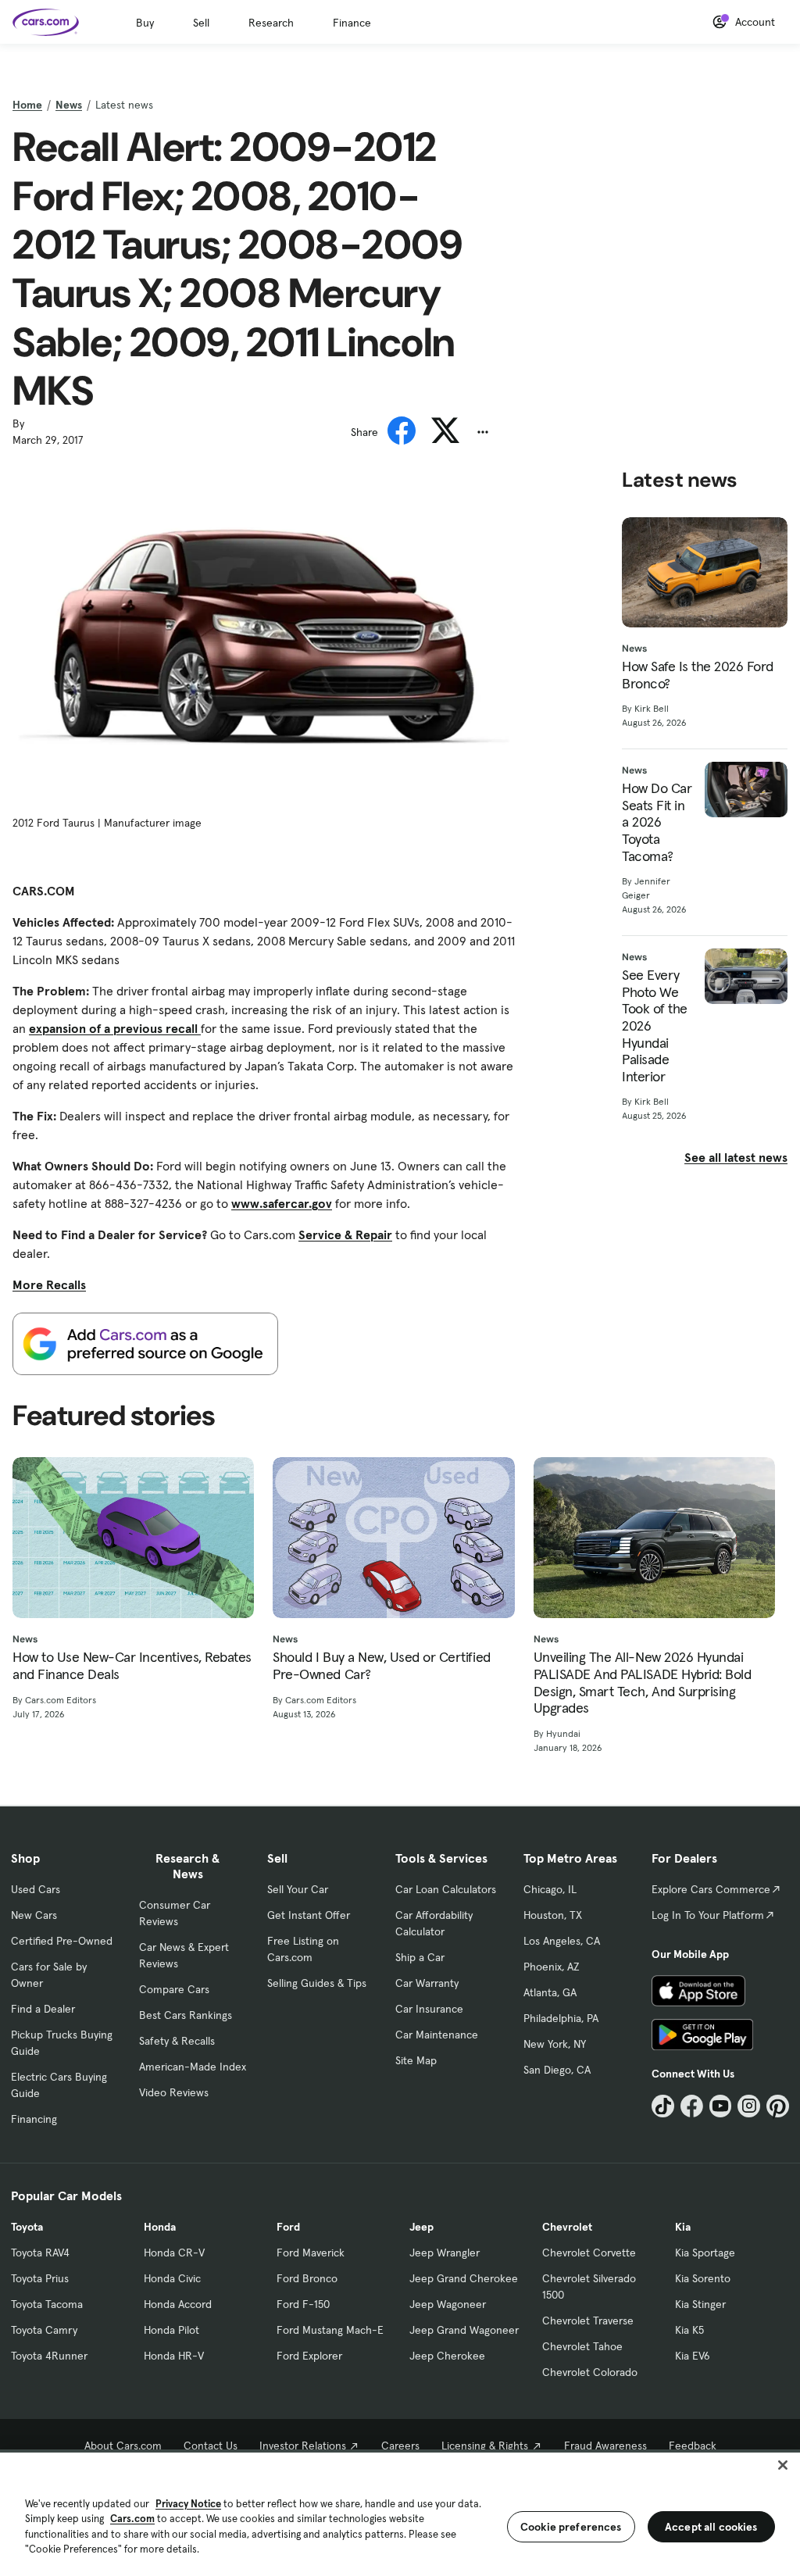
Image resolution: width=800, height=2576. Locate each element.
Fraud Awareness (605, 2446)
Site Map (416, 2060)
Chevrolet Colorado (590, 2372)
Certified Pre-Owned (62, 1941)
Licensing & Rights (485, 2446)
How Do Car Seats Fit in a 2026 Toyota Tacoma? (657, 822)
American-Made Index (193, 2067)
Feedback (693, 2446)
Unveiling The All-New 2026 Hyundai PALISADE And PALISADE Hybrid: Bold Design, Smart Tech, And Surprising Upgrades (643, 1682)
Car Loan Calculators (446, 1889)
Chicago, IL (550, 1889)
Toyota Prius (40, 2278)
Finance (352, 23)
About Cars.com (123, 2446)
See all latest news (736, 1157)
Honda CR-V (174, 2253)
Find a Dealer (43, 2009)
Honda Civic (172, 2278)
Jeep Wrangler (445, 2253)
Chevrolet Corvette (589, 2253)
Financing (34, 2119)
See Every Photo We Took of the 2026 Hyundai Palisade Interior (655, 1025)
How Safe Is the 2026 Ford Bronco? (698, 675)
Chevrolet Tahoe (582, 2346)
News (69, 105)
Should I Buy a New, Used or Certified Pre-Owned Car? (381, 1665)
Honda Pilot (171, 2330)
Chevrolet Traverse (588, 2321)
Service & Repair (345, 1234)
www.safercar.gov (282, 1203)
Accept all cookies (711, 2527)
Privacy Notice (188, 2504)
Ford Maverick (311, 2253)
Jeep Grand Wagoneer (464, 2330)
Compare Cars (174, 1989)
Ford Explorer (309, 2356)
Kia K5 (689, 2330)
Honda (160, 2227)
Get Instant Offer (309, 1915)
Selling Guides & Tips (317, 1983)
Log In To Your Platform (708, 1915)
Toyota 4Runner (49, 2356)
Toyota (27, 2227)
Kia (683, 2227)
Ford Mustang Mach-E (330, 2330)
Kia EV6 (693, 2356)
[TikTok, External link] (663, 2106)
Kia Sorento (703, 2278)
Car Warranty (427, 1983)
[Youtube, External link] (721, 2106)
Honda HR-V (174, 2356)
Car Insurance (429, 2009)
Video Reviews (174, 2092)
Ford (288, 2227)
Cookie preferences (571, 2527)
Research (271, 23)
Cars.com (132, 2519)
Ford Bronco (307, 2278)
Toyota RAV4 (40, 2253)
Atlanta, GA (550, 1992)
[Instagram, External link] (749, 2106)
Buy (145, 23)
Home (27, 105)
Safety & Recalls (177, 2041)
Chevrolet (567, 2227)
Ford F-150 (303, 2304)
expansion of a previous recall (115, 1028)
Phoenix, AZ (552, 1967)
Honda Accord (178, 2304)
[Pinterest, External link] (778, 2106)
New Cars (34, 1915)
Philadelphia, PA (561, 2018)
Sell (201, 23)
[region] (400, 2513)
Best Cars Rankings (186, 2015)
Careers (400, 2446)
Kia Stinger (700, 2304)
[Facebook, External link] (692, 2106)
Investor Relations (303, 2446)
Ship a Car (420, 1957)
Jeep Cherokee (447, 2356)
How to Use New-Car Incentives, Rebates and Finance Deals (132, 1665)
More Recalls (49, 1284)
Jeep (421, 2227)
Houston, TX (553, 1915)
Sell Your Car (298, 1889)
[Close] (783, 2465)
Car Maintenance (437, 2035)
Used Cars (36, 1889)
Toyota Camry (44, 2330)
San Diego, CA (557, 2070)
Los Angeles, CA (562, 1941)
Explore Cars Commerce (711, 1889)
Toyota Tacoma (47, 2304)
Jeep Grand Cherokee (464, 2278)
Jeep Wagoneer (448, 2304)
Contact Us (211, 2446)
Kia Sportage (705, 2253)
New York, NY (555, 2044)
